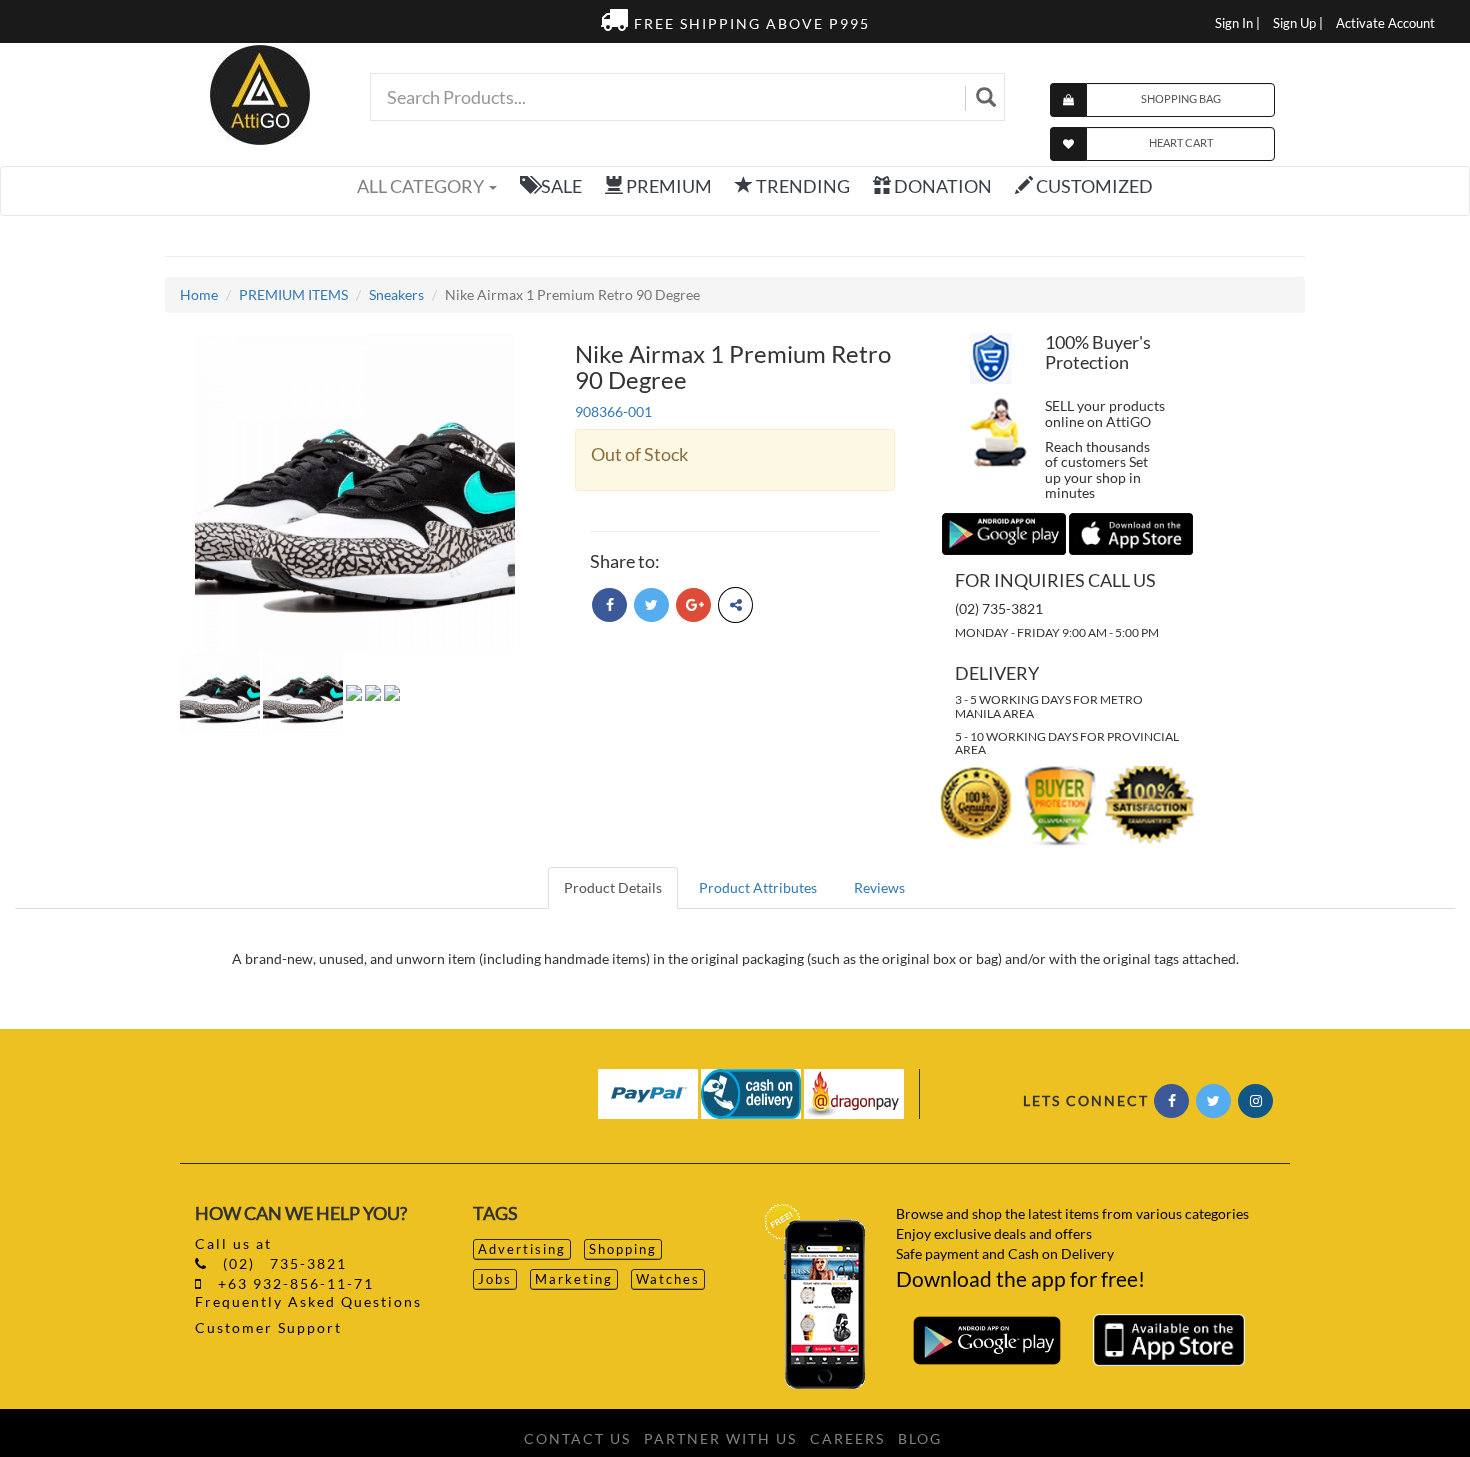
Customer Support (268, 1327)
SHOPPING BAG (1181, 98)
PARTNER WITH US (720, 1438)
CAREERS (847, 1438)
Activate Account (1385, 23)
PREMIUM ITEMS (293, 294)
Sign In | (1237, 23)
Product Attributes (758, 887)
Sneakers (396, 294)
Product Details (613, 887)
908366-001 (613, 411)
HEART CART (1181, 142)
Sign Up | (1298, 23)
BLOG (920, 1438)
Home (199, 294)
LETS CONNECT (1086, 1100)
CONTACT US (577, 1438)
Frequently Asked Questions (308, 1301)
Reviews (879, 887)
